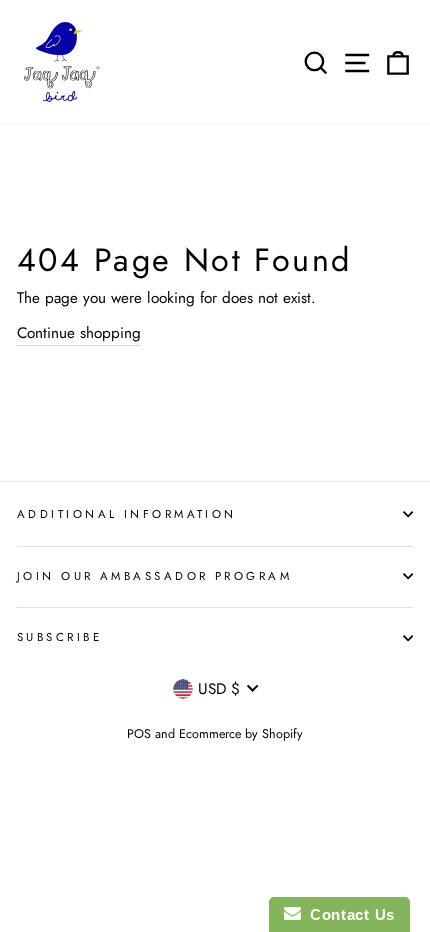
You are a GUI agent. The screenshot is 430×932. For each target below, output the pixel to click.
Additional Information (127, 514)
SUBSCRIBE (59, 637)
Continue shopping (79, 333)
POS (139, 734)
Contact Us (348, 914)
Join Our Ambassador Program (154, 576)
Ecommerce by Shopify (241, 734)
